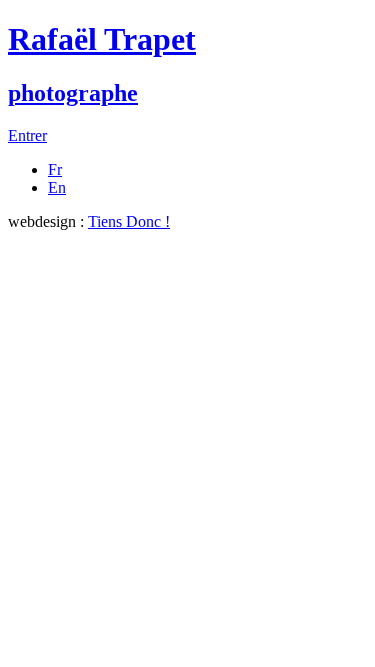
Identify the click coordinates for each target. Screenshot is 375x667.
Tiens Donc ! (129, 221)
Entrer (27, 135)
